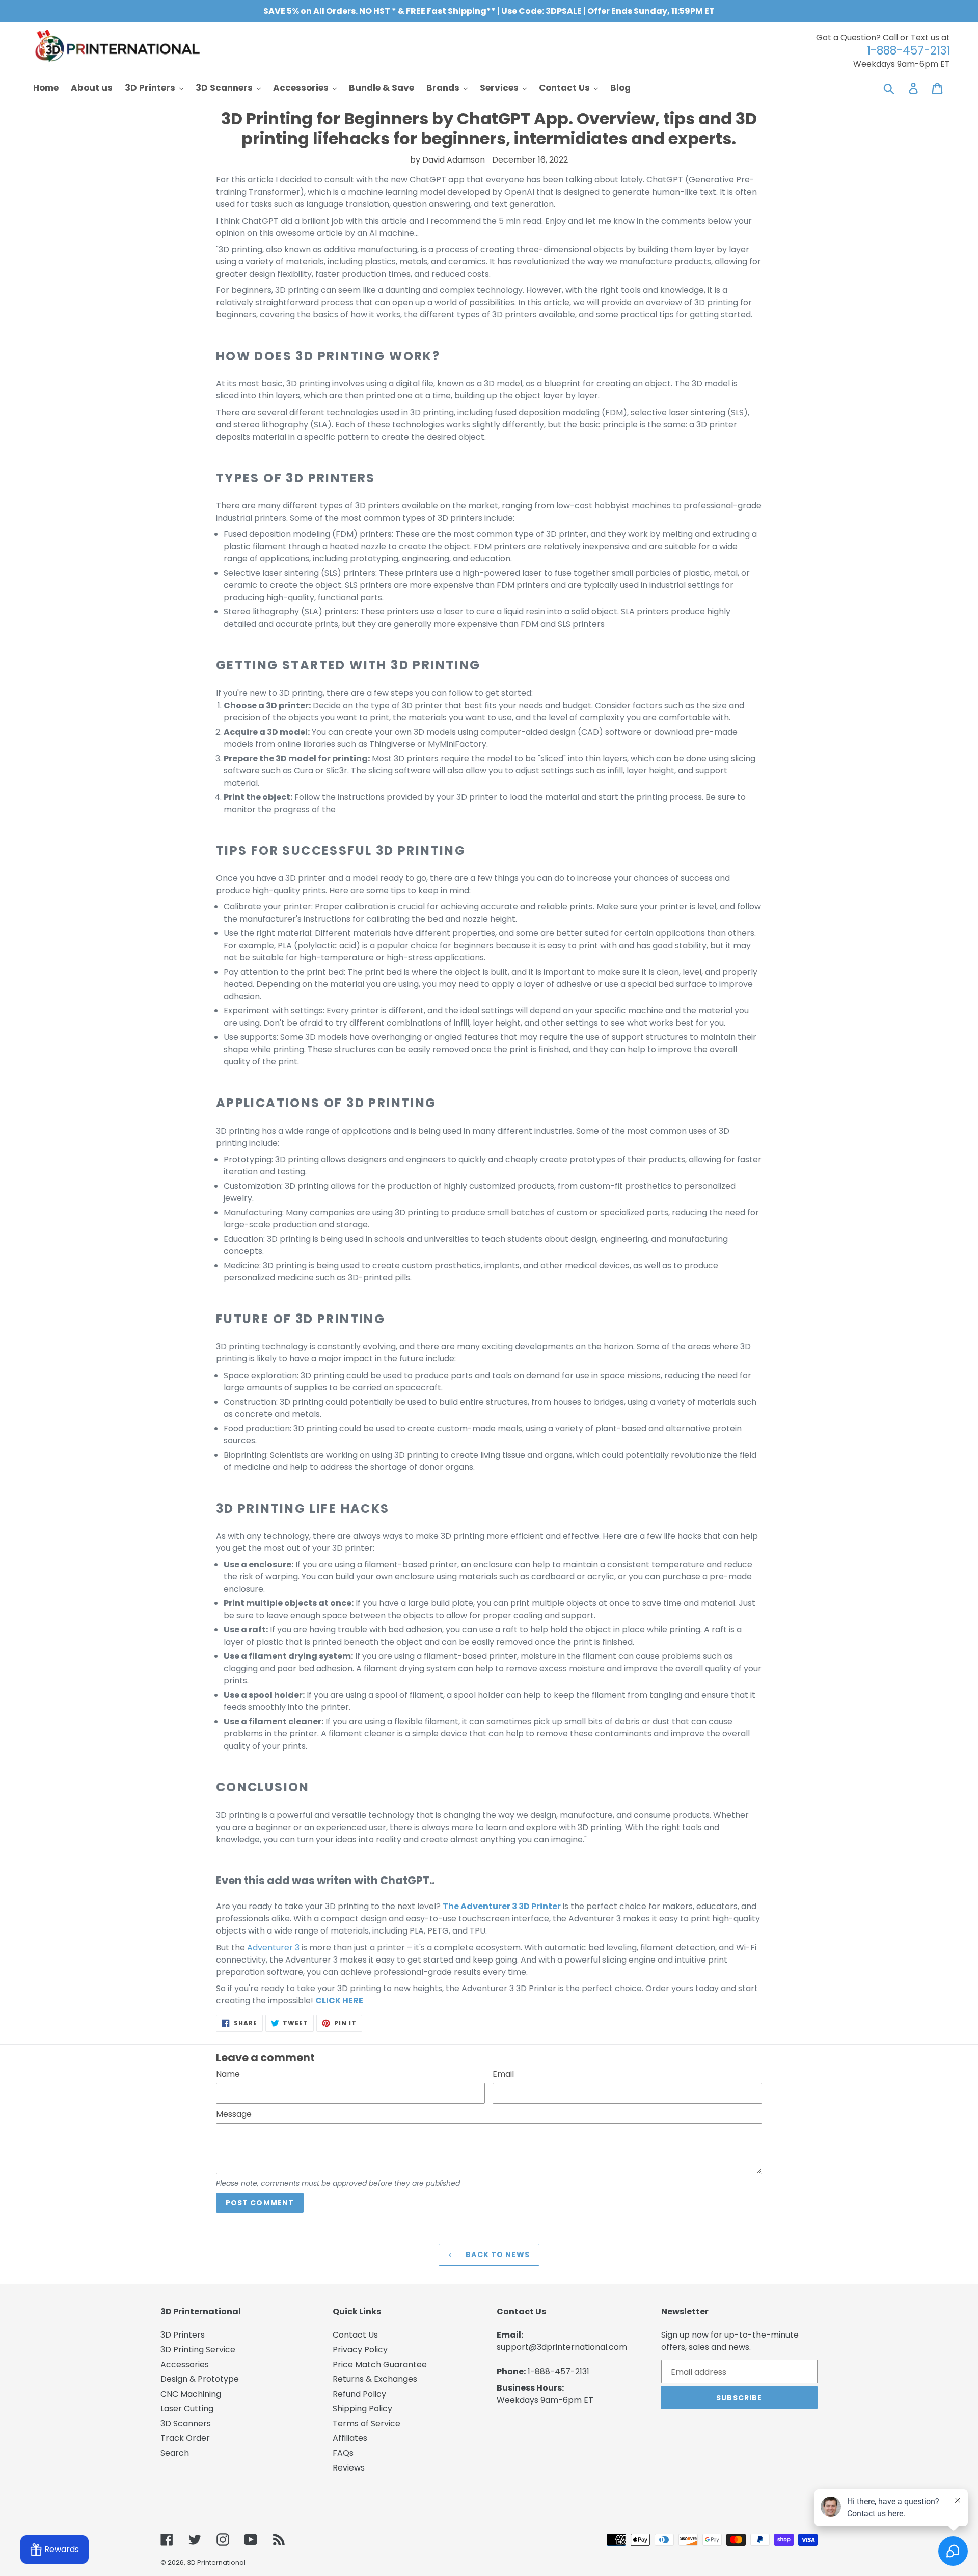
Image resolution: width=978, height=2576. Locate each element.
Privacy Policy (360, 2350)
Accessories (185, 2364)
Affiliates (350, 2438)
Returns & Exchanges (375, 2379)
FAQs (343, 2453)
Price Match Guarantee (380, 2364)
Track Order (185, 2438)
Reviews (349, 2468)
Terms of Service (366, 2423)
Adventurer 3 (273, 1948)
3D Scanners (186, 2423)
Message (234, 2114)
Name (228, 2074)
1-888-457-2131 (559, 2371)
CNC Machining (191, 2394)
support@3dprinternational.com (562, 2347)
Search (175, 2453)
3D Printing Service (198, 2350)
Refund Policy (359, 2394)
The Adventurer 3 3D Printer (502, 1906)
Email (503, 2074)
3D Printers (183, 2335)
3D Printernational (216, 2562)
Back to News (497, 2255)
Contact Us (355, 2335)
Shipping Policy (362, 2409)
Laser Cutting (187, 2409)
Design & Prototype (200, 2379)
